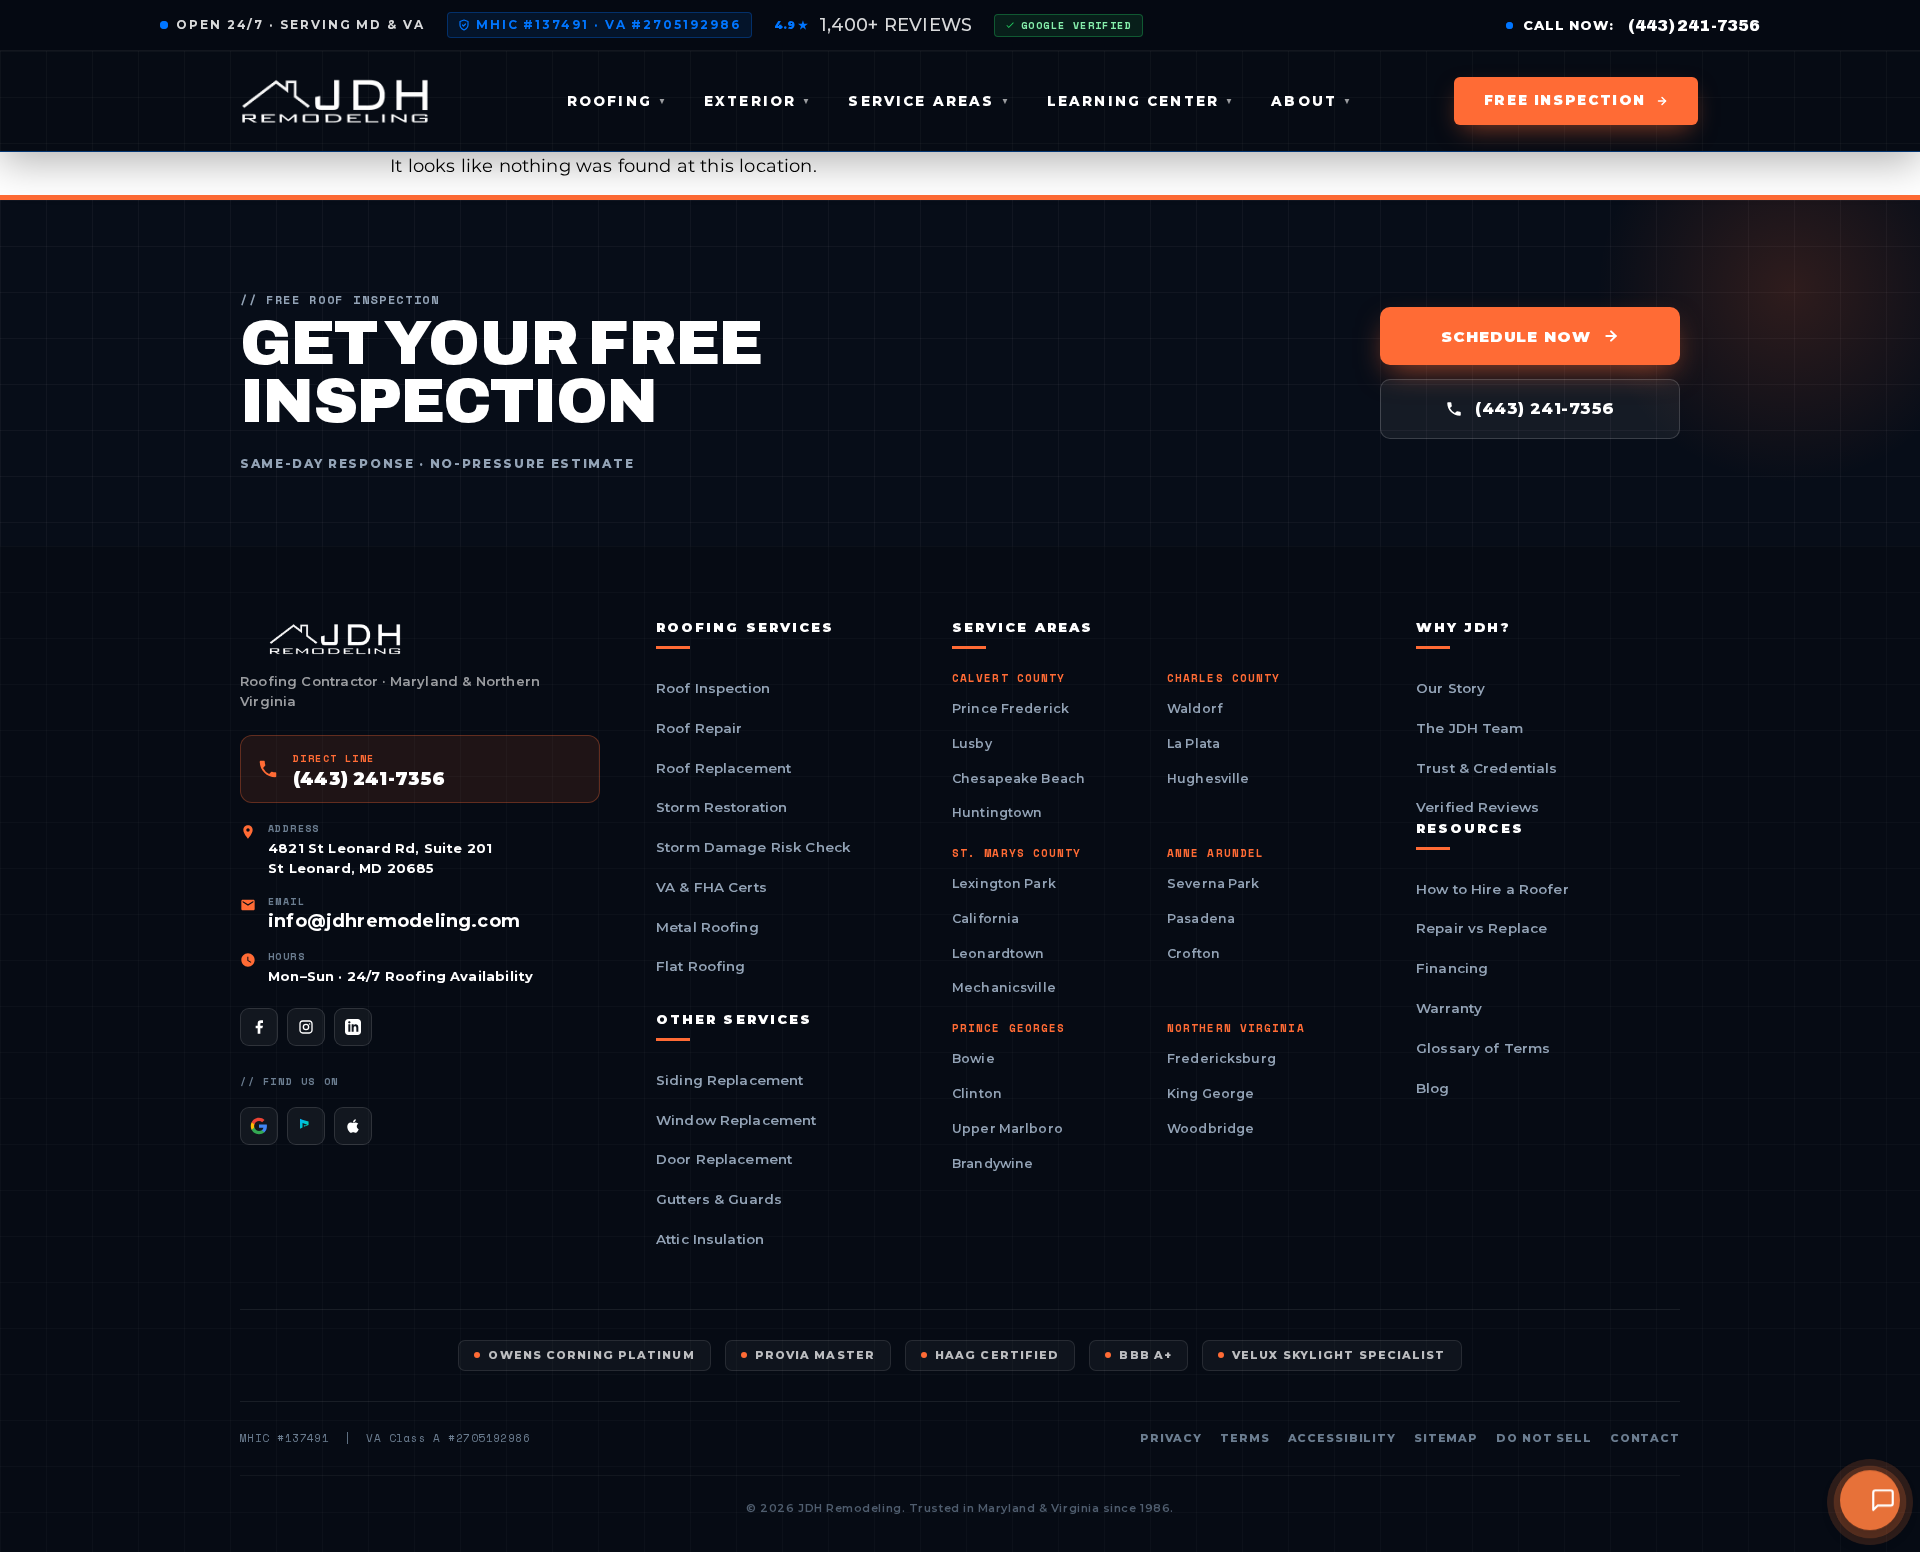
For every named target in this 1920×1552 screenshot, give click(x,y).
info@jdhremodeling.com (394, 921)
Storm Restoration (721, 808)
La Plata (1193, 743)
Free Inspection (1565, 100)
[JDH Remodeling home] (335, 101)
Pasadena (1201, 918)
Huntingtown (997, 812)
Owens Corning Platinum (591, 1355)
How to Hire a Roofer (1492, 890)
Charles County (1223, 678)
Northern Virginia (1236, 1028)
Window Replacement (736, 1121)
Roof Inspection (713, 689)
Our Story (1450, 689)
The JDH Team (1470, 729)
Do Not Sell (1544, 1438)
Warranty (1449, 1009)
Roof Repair (699, 729)
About (1312, 101)
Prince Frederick (1010, 708)
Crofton (1193, 953)
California (985, 918)
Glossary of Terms (1483, 1049)
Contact (1645, 1438)
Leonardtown (998, 953)
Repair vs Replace (1481, 929)
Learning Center (1141, 101)
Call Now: (1641, 25)
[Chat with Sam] (1870, 1499)
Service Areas (929, 101)
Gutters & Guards (719, 1200)
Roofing (617, 101)
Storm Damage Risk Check (753, 848)
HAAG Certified (997, 1355)
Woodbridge (1210, 1128)
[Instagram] (306, 1027)
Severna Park (1213, 883)
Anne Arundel (1215, 853)
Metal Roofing (707, 928)
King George (1210, 1093)
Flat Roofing (701, 967)
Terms (1244, 1438)
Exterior (758, 101)
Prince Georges (1008, 1028)
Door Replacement (724, 1160)
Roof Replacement (723, 769)
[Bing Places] (306, 1126)
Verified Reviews (1477, 808)
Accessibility (1342, 1438)
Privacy (1171, 1438)
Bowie (973, 1058)
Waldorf (1194, 708)
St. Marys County (1017, 853)
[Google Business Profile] (259, 1126)
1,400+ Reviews (873, 25)
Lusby (972, 743)
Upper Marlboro (1007, 1128)
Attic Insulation (710, 1240)
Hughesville (1208, 778)
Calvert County (1008, 678)
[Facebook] (259, 1027)
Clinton (977, 1093)
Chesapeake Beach (1018, 778)
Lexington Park (1004, 883)
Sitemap (1446, 1438)
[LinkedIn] (353, 1027)
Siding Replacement (729, 1081)
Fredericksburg (1221, 1058)
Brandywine (992, 1163)
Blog (1433, 1089)
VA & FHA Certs (711, 888)
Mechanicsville (1004, 987)
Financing (1452, 969)
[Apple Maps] (353, 1126)
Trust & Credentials (1487, 769)
